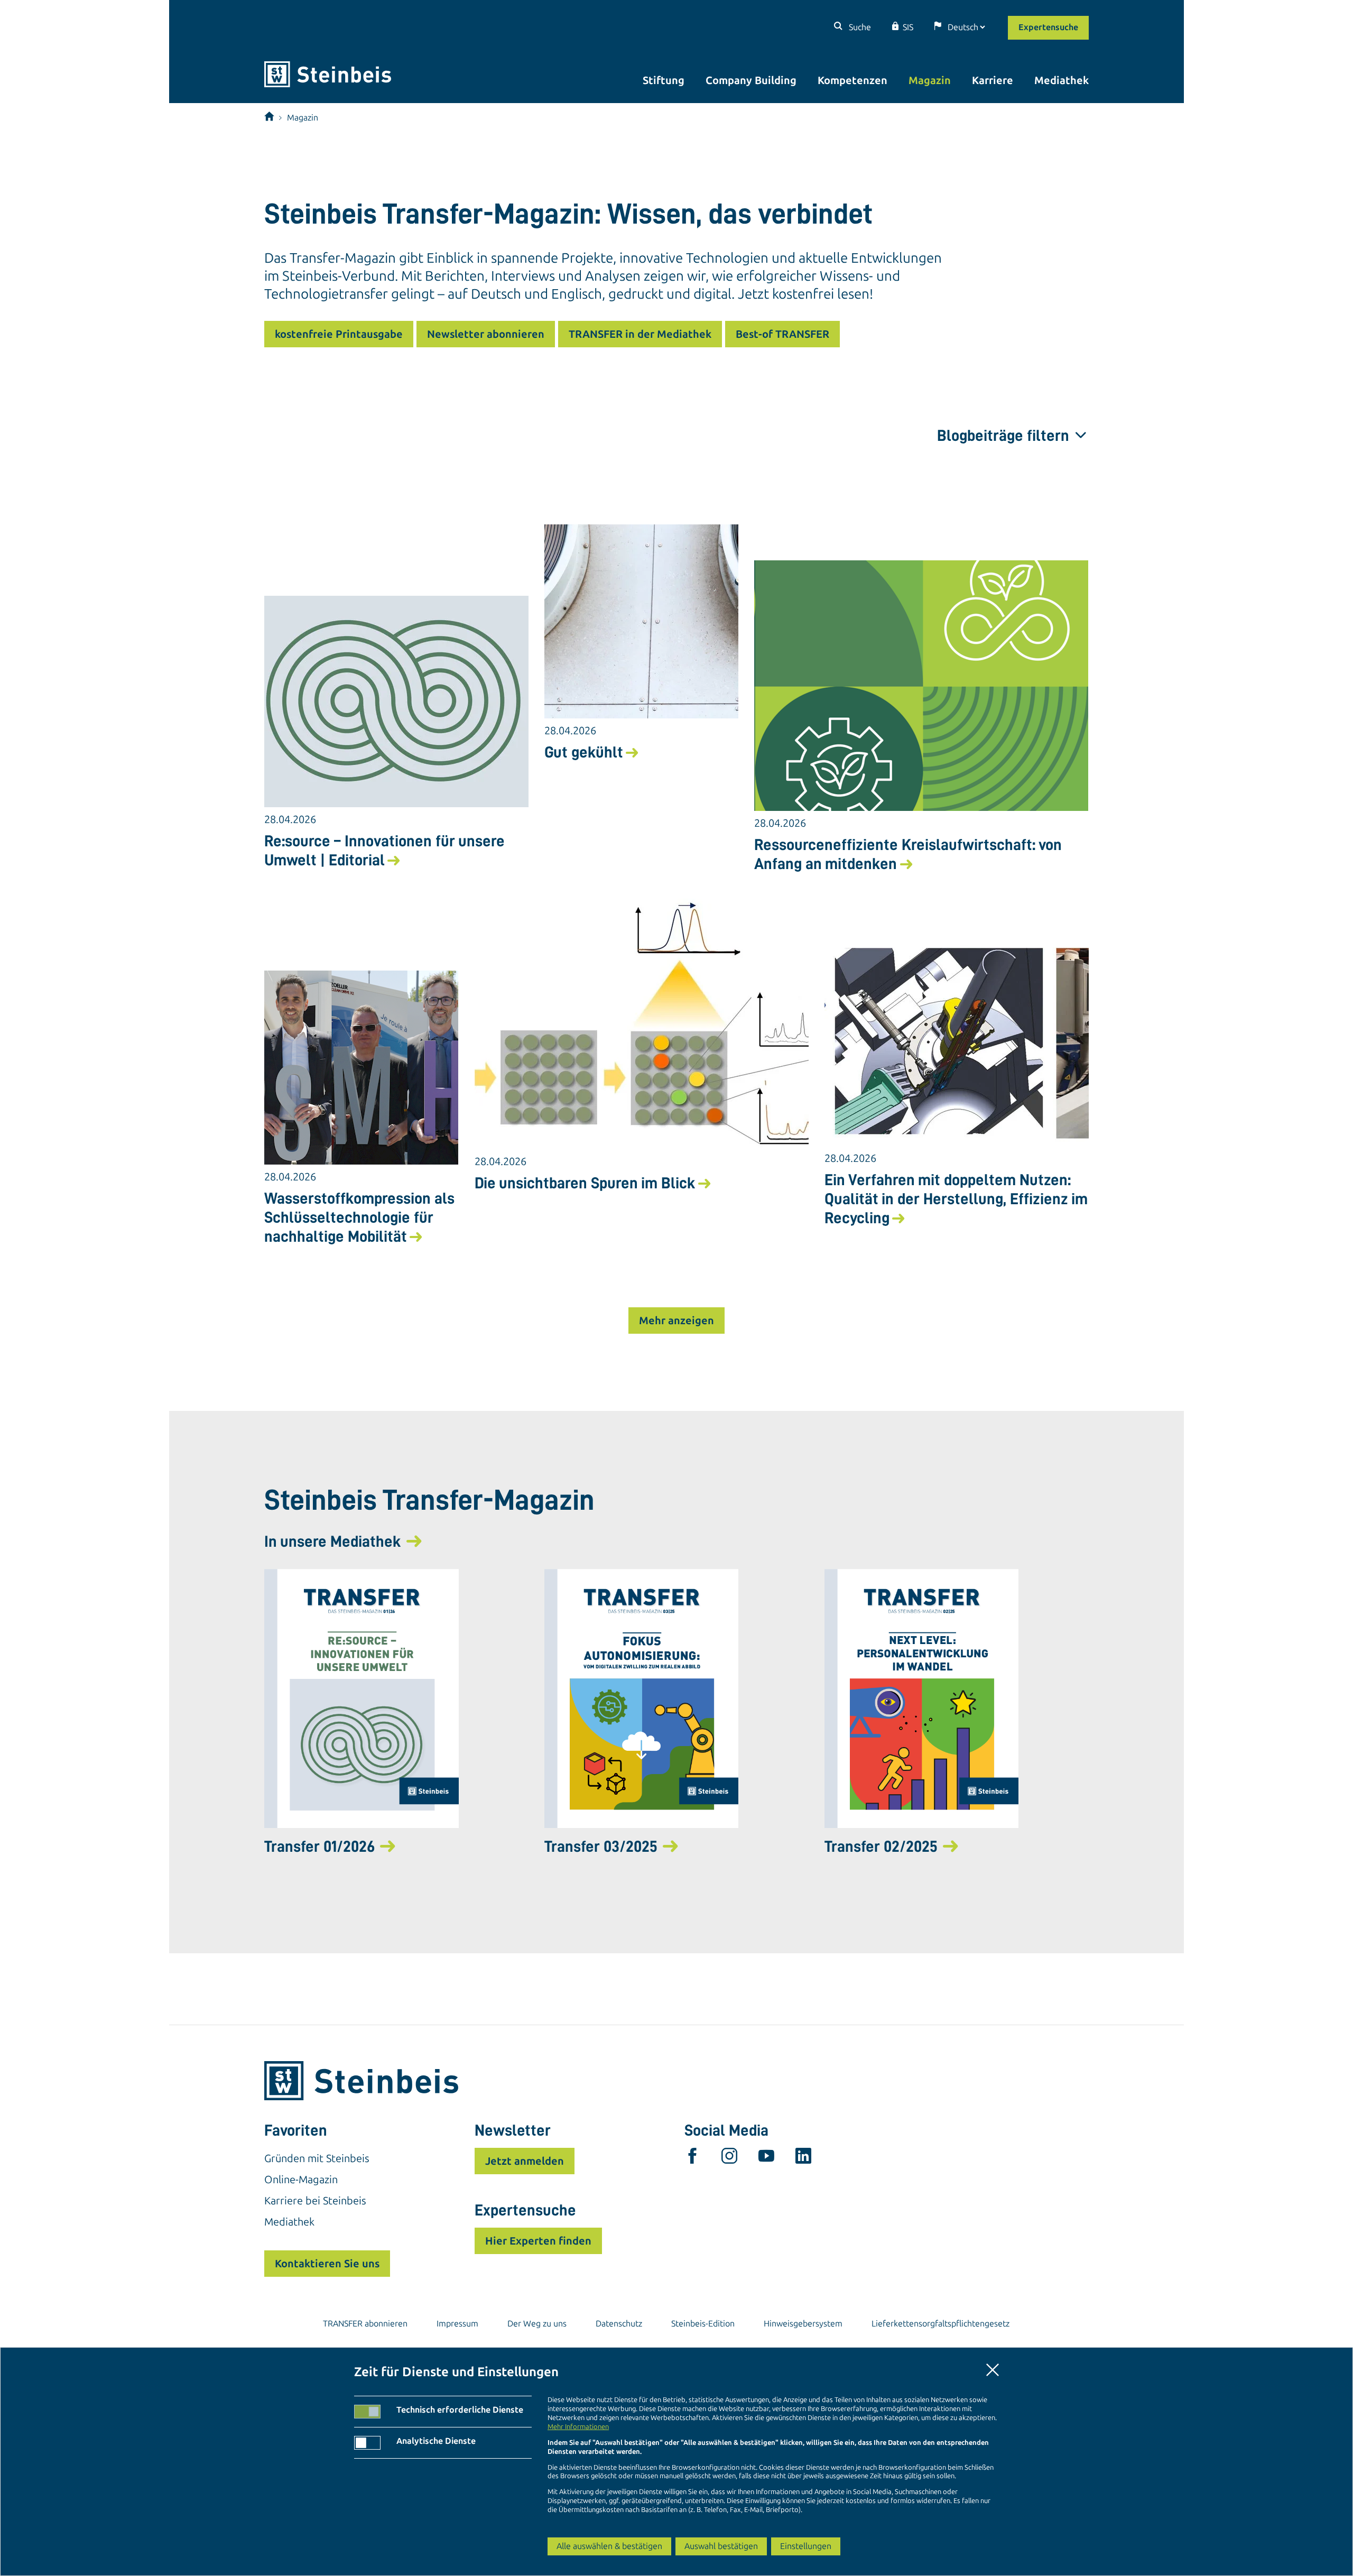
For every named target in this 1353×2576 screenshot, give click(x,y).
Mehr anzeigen (676, 1321)
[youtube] (766, 2158)
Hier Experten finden (538, 2241)
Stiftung (664, 80)
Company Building (751, 80)
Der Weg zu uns (537, 2324)
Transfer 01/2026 (319, 1846)
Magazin (930, 80)
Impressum (457, 2324)
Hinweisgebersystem (803, 2324)
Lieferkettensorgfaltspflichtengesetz (940, 2324)
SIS (908, 27)
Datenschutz (619, 2324)
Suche (859, 27)
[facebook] (692, 2158)
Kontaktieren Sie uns (327, 2264)
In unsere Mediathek (333, 1541)
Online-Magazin (301, 2180)
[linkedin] (803, 2158)
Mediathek (1062, 80)
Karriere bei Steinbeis (315, 2201)
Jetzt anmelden (525, 2161)
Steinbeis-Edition (703, 2324)
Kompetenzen (852, 80)
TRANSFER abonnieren (365, 2324)
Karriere (993, 80)
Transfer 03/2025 (601, 1846)
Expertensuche (1048, 27)
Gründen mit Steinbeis (317, 2158)
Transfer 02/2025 (881, 1846)
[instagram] (729, 2158)
